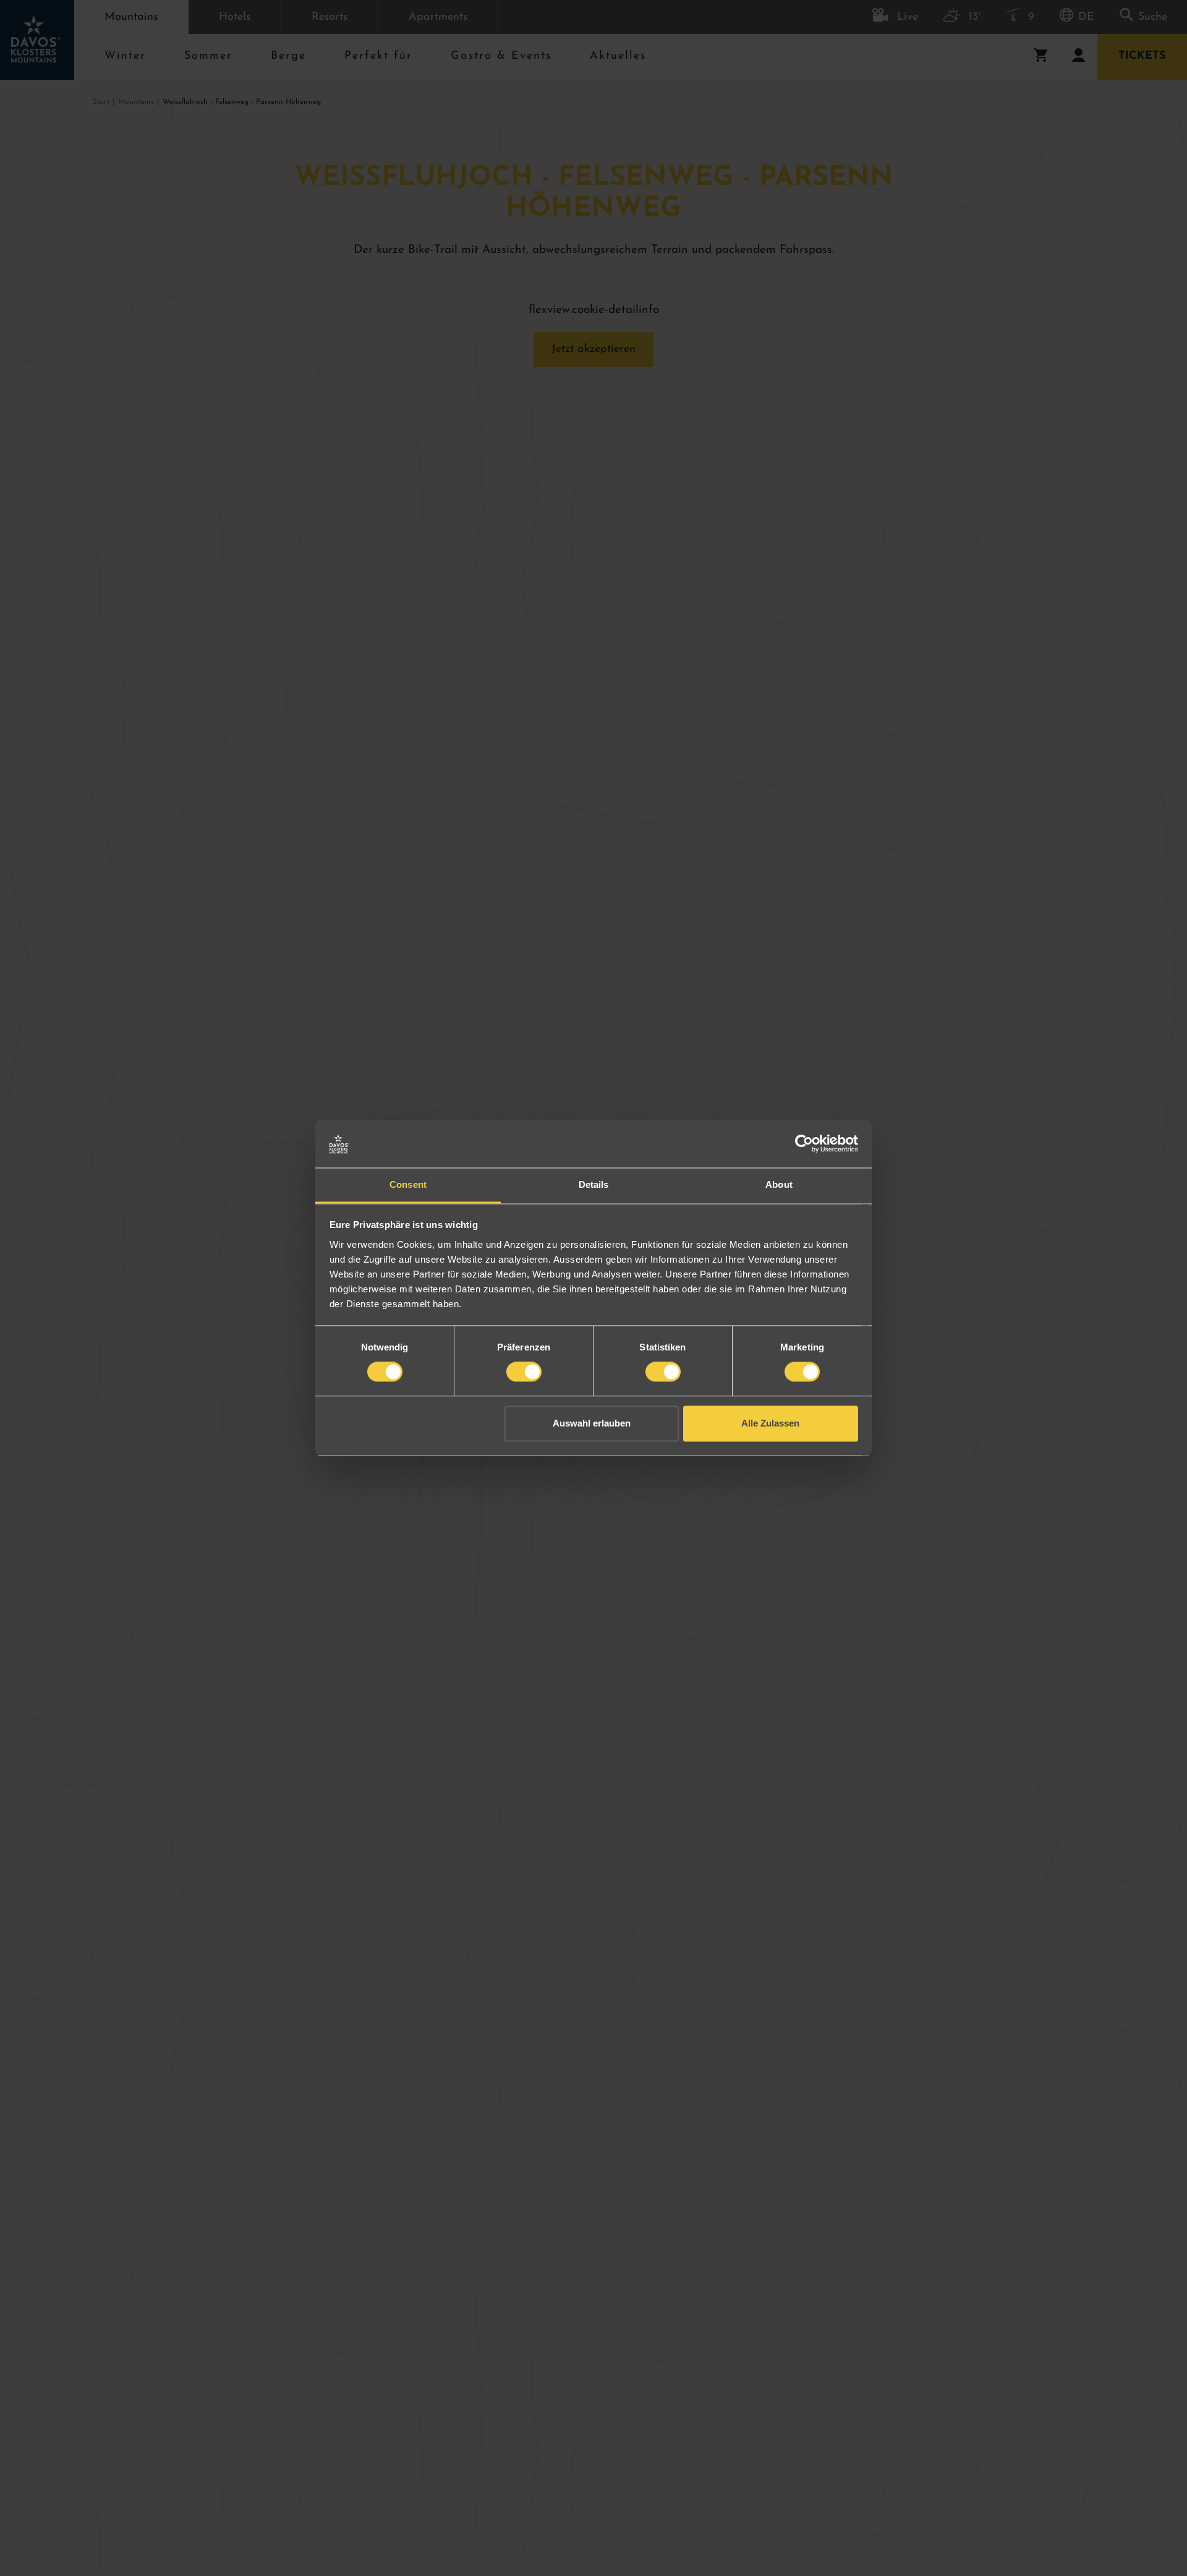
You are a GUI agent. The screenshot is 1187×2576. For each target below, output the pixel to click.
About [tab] (779, 1184)
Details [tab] (594, 1184)
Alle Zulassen (770, 1423)
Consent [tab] (408, 1184)
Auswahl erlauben (592, 1423)
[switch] (524, 1372)
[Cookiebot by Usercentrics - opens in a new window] (804, 1144)
